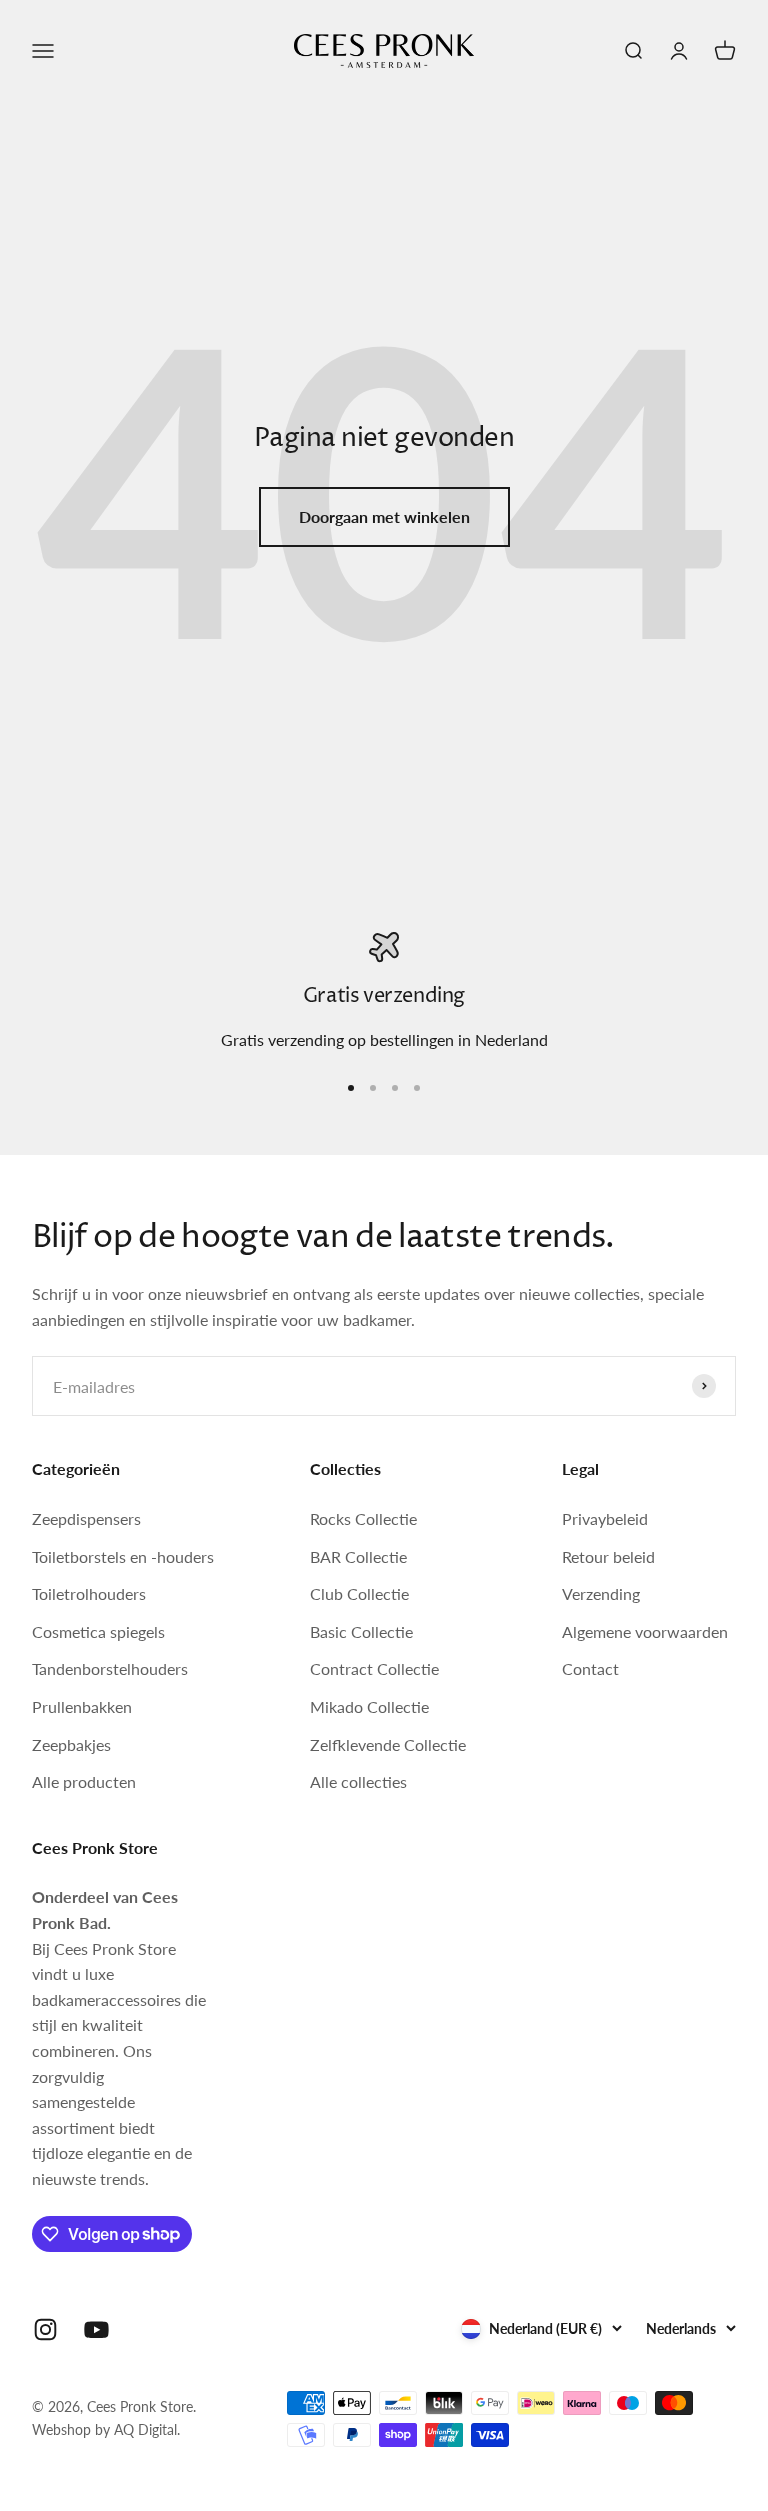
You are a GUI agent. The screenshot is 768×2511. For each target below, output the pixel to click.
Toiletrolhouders (89, 1593)
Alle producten (84, 1781)
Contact (590, 1668)
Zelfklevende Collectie (388, 1744)
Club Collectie (359, 1593)
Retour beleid (608, 1556)
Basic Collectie (361, 1631)
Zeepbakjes (71, 1744)
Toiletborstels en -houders (123, 1556)
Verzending (601, 1593)
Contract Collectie (374, 1668)
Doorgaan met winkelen (384, 516)
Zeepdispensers (86, 1518)
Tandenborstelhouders (110, 1668)
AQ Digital (145, 2429)
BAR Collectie (358, 1556)
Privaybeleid (605, 1518)
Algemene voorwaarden (645, 1631)
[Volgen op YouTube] (96, 2329)
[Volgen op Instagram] (45, 2329)
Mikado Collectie (369, 1706)
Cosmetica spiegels (98, 1631)
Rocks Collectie (363, 1518)
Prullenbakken (82, 1706)
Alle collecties (358, 1781)
